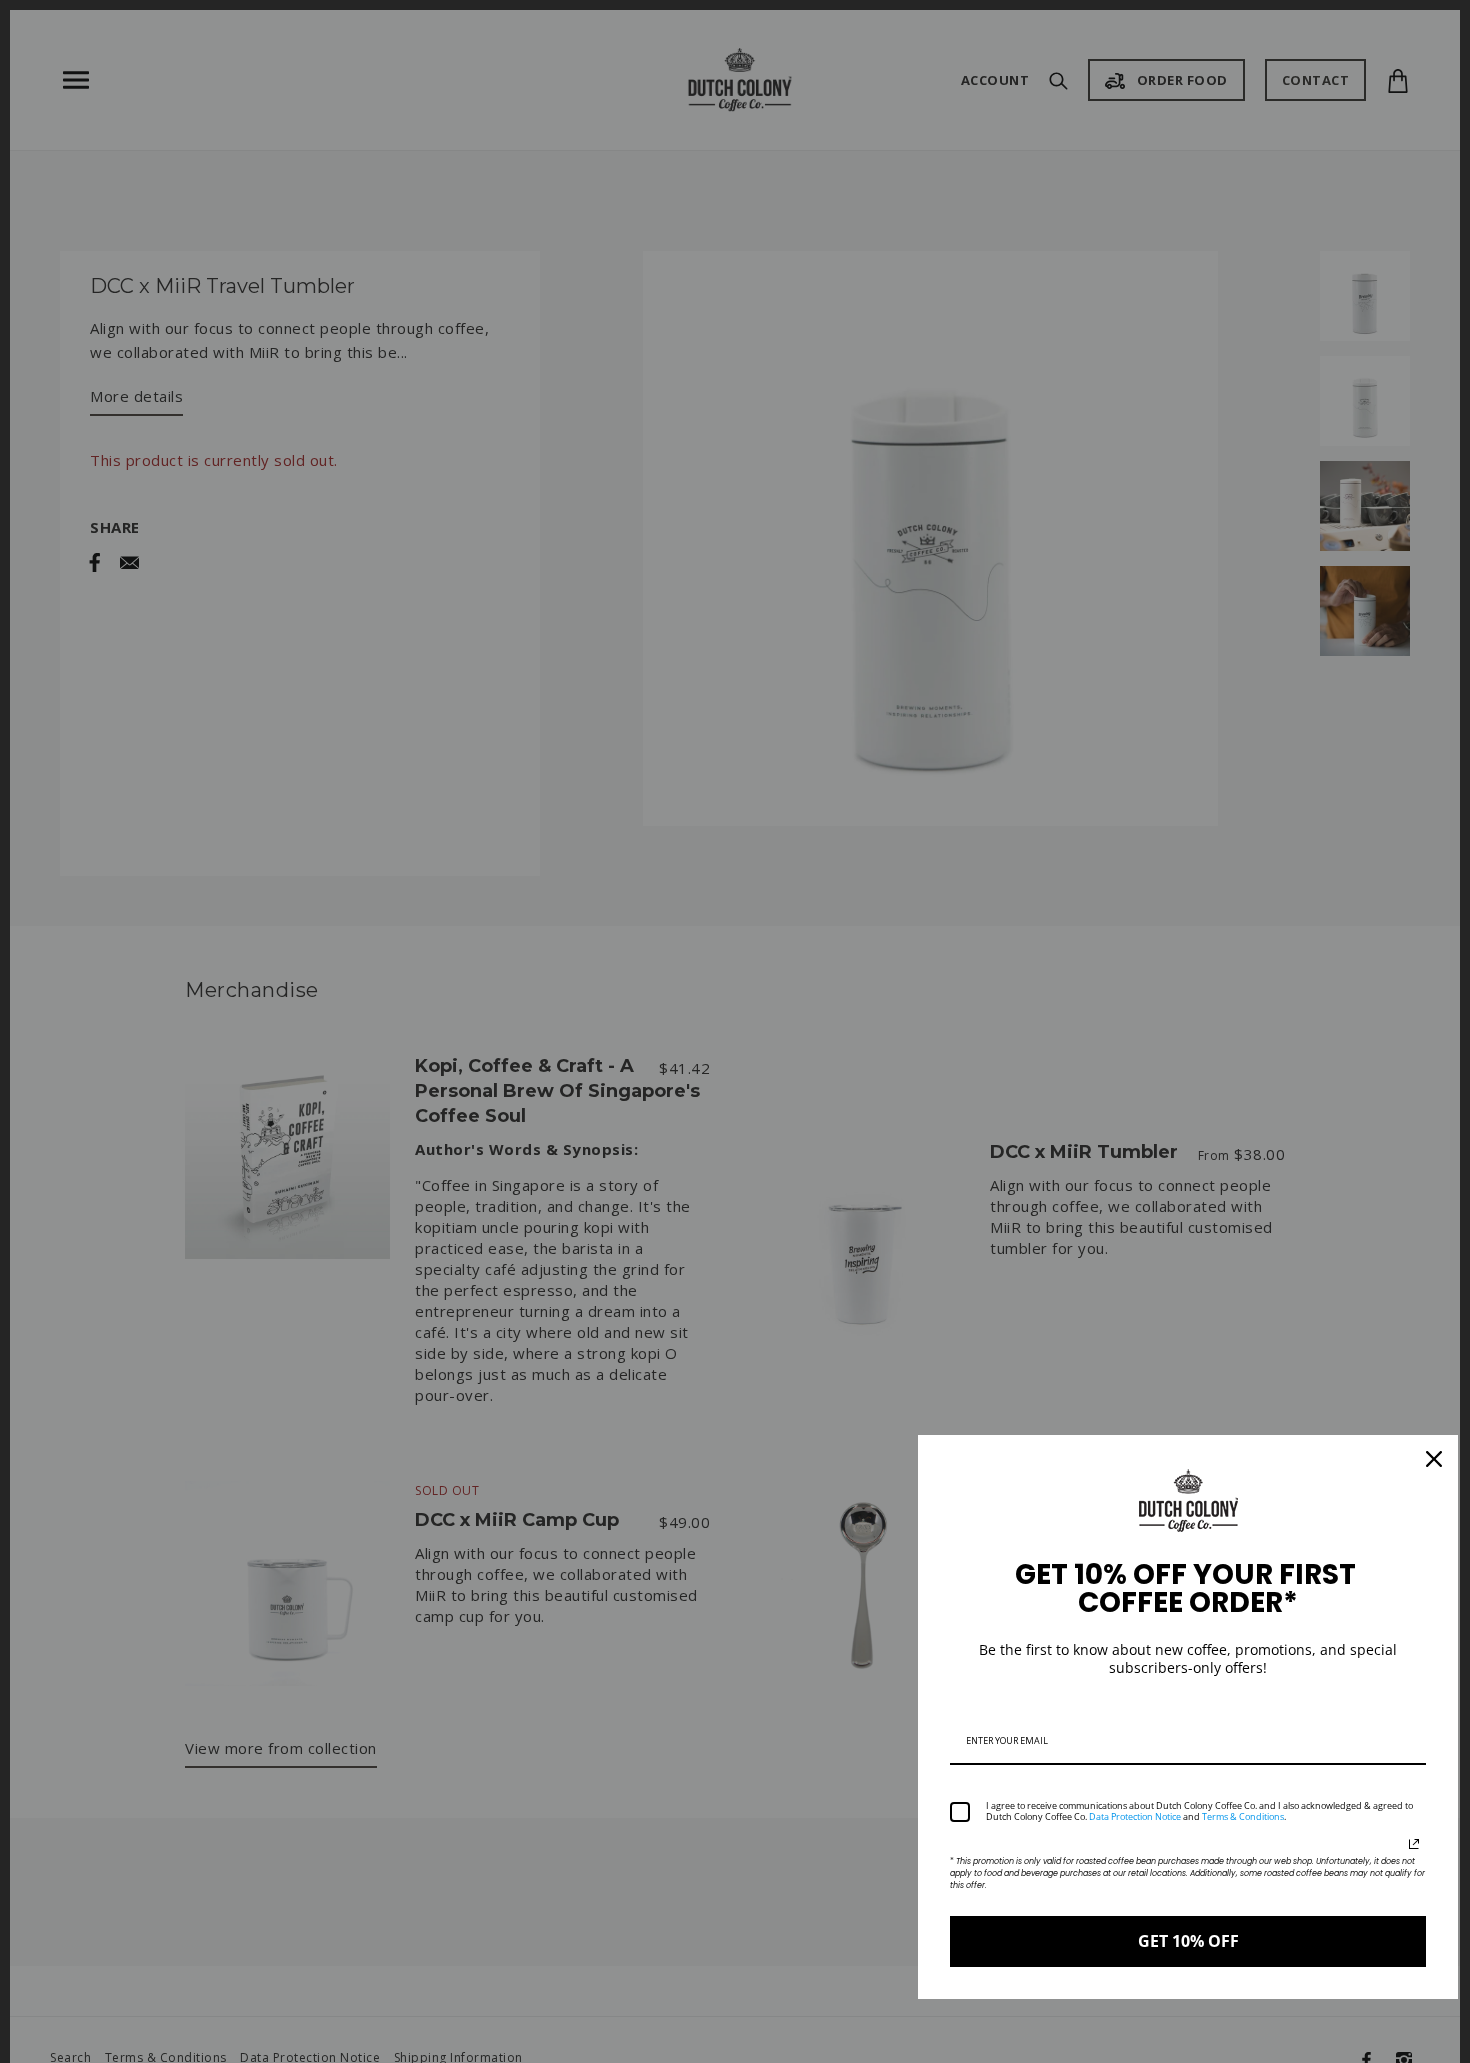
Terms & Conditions (1243, 1816)
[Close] (1434, 1459)
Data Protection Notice (1135, 1816)
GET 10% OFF (1188, 1941)
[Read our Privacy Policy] (1414, 1844)
